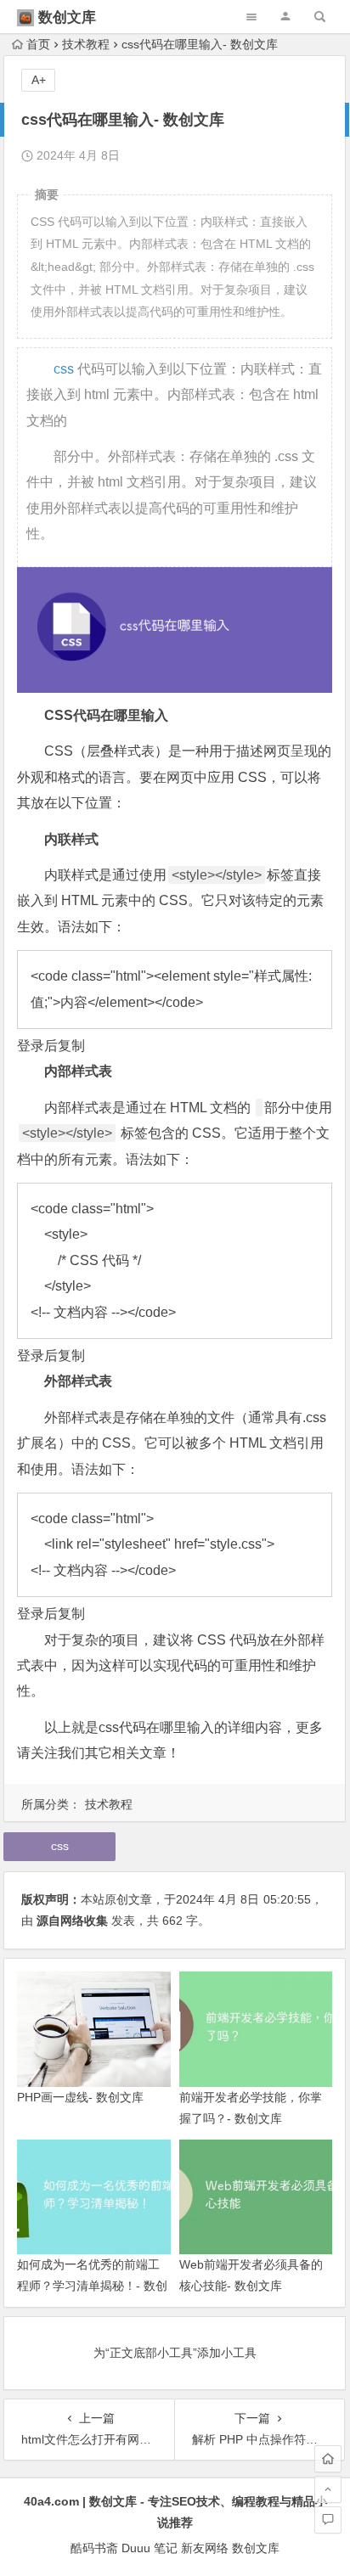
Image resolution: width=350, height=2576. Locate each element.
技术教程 (86, 44)
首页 (38, 44)
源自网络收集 (72, 1921)
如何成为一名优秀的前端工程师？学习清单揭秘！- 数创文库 (92, 2286)
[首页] (328, 2459)
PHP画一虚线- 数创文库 (80, 2097)
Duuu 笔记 (150, 2548)
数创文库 (67, 17)
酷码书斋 (94, 2548)
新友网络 (205, 2548)
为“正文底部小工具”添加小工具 (175, 2353)
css (64, 369)
